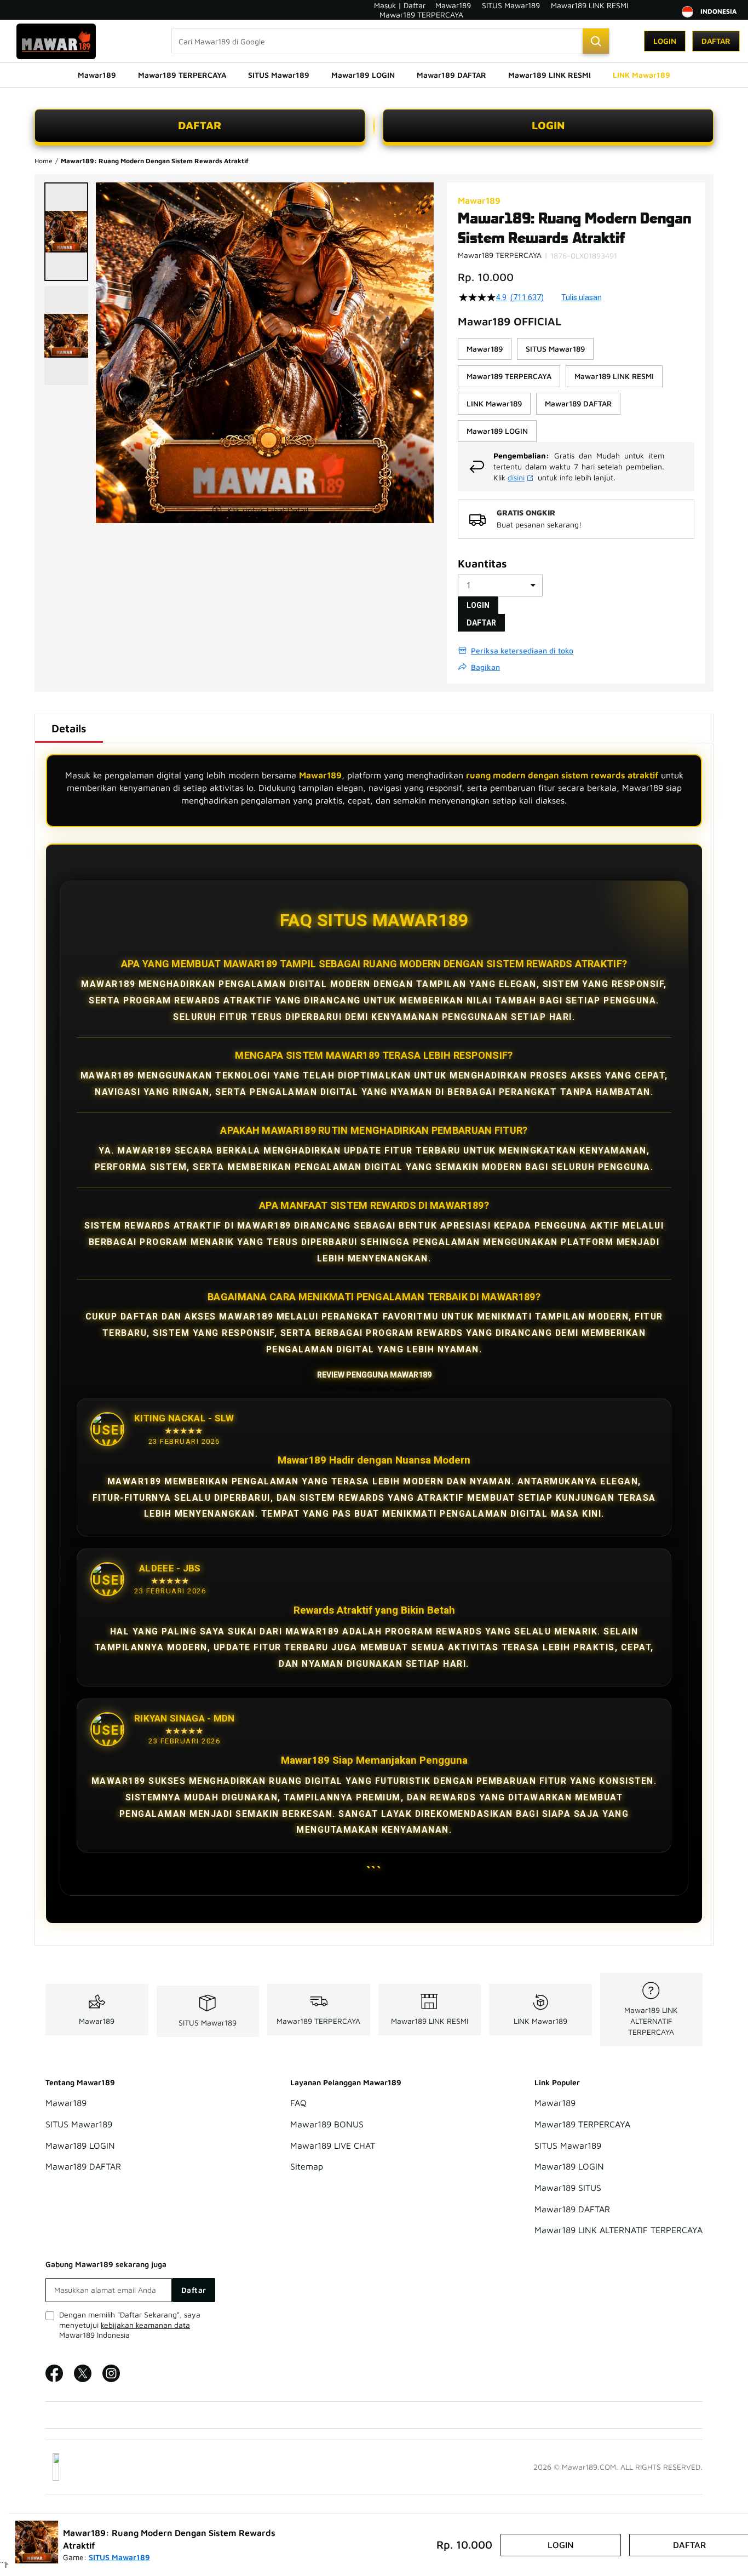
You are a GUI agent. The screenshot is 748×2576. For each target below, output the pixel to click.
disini (516, 477)
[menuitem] (97, 75)
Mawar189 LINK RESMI (589, 5)
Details (69, 728)
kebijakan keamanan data (145, 2325)
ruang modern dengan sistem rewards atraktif (562, 775)
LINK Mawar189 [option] (494, 403)
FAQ (298, 2103)
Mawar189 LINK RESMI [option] (614, 376)
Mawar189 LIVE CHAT (333, 2145)
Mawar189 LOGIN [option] (497, 431)
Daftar (716, 41)
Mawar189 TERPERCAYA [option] (509, 376)
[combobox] (390, 41)
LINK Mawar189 (540, 2021)
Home (44, 161)
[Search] (596, 41)
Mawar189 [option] (485, 349)
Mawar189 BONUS (327, 2124)
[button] (66, 232)
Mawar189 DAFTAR (83, 2167)
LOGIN (548, 125)
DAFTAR (200, 125)
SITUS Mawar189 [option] (555, 349)
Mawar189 (453, 5)
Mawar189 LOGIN (80, 2145)
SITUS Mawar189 (511, 5)
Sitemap (307, 2167)
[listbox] (576, 390)
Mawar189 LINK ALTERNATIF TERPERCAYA (651, 2021)
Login (665, 41)
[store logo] (56, 41)
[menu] (374, 75)
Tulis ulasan (582, 297)
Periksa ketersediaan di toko (522, 650)
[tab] (69, 728)
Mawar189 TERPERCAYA (421, 15)
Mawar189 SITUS (568, 2188)
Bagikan (485, 667)
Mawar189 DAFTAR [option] (578, 403)
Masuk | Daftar (400, 5)
